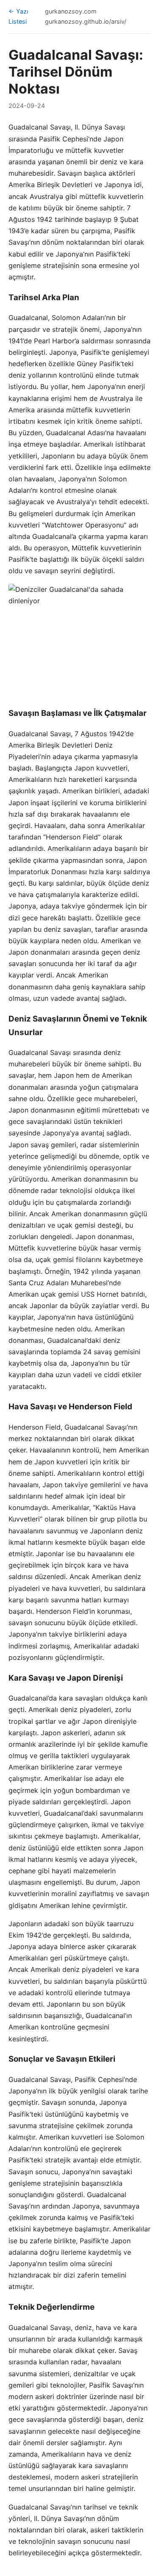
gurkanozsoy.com (71, 11)
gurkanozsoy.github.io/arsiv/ (86, 21)
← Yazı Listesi (18, 16)
